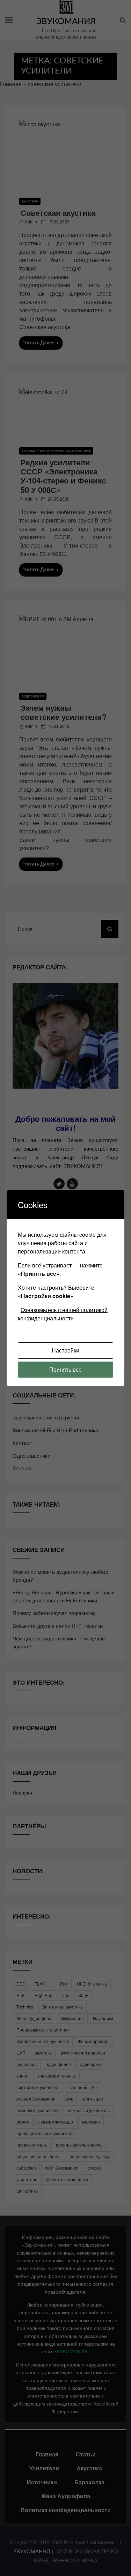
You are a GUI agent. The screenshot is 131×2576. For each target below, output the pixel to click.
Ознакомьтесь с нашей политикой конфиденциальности (63, 1314)
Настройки (65, 1350)
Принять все (65, 1369)
